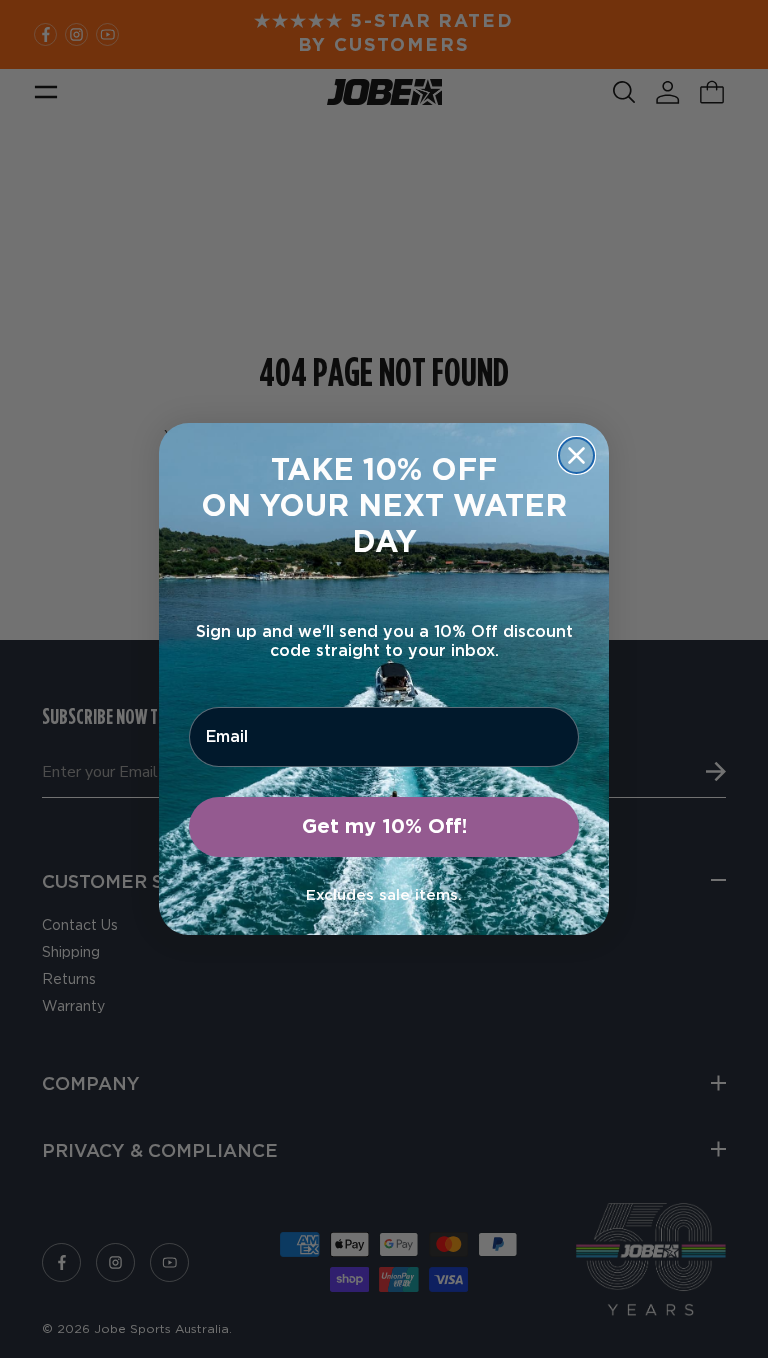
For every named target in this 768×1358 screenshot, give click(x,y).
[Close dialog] (576, 455)
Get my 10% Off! (384, 827)
